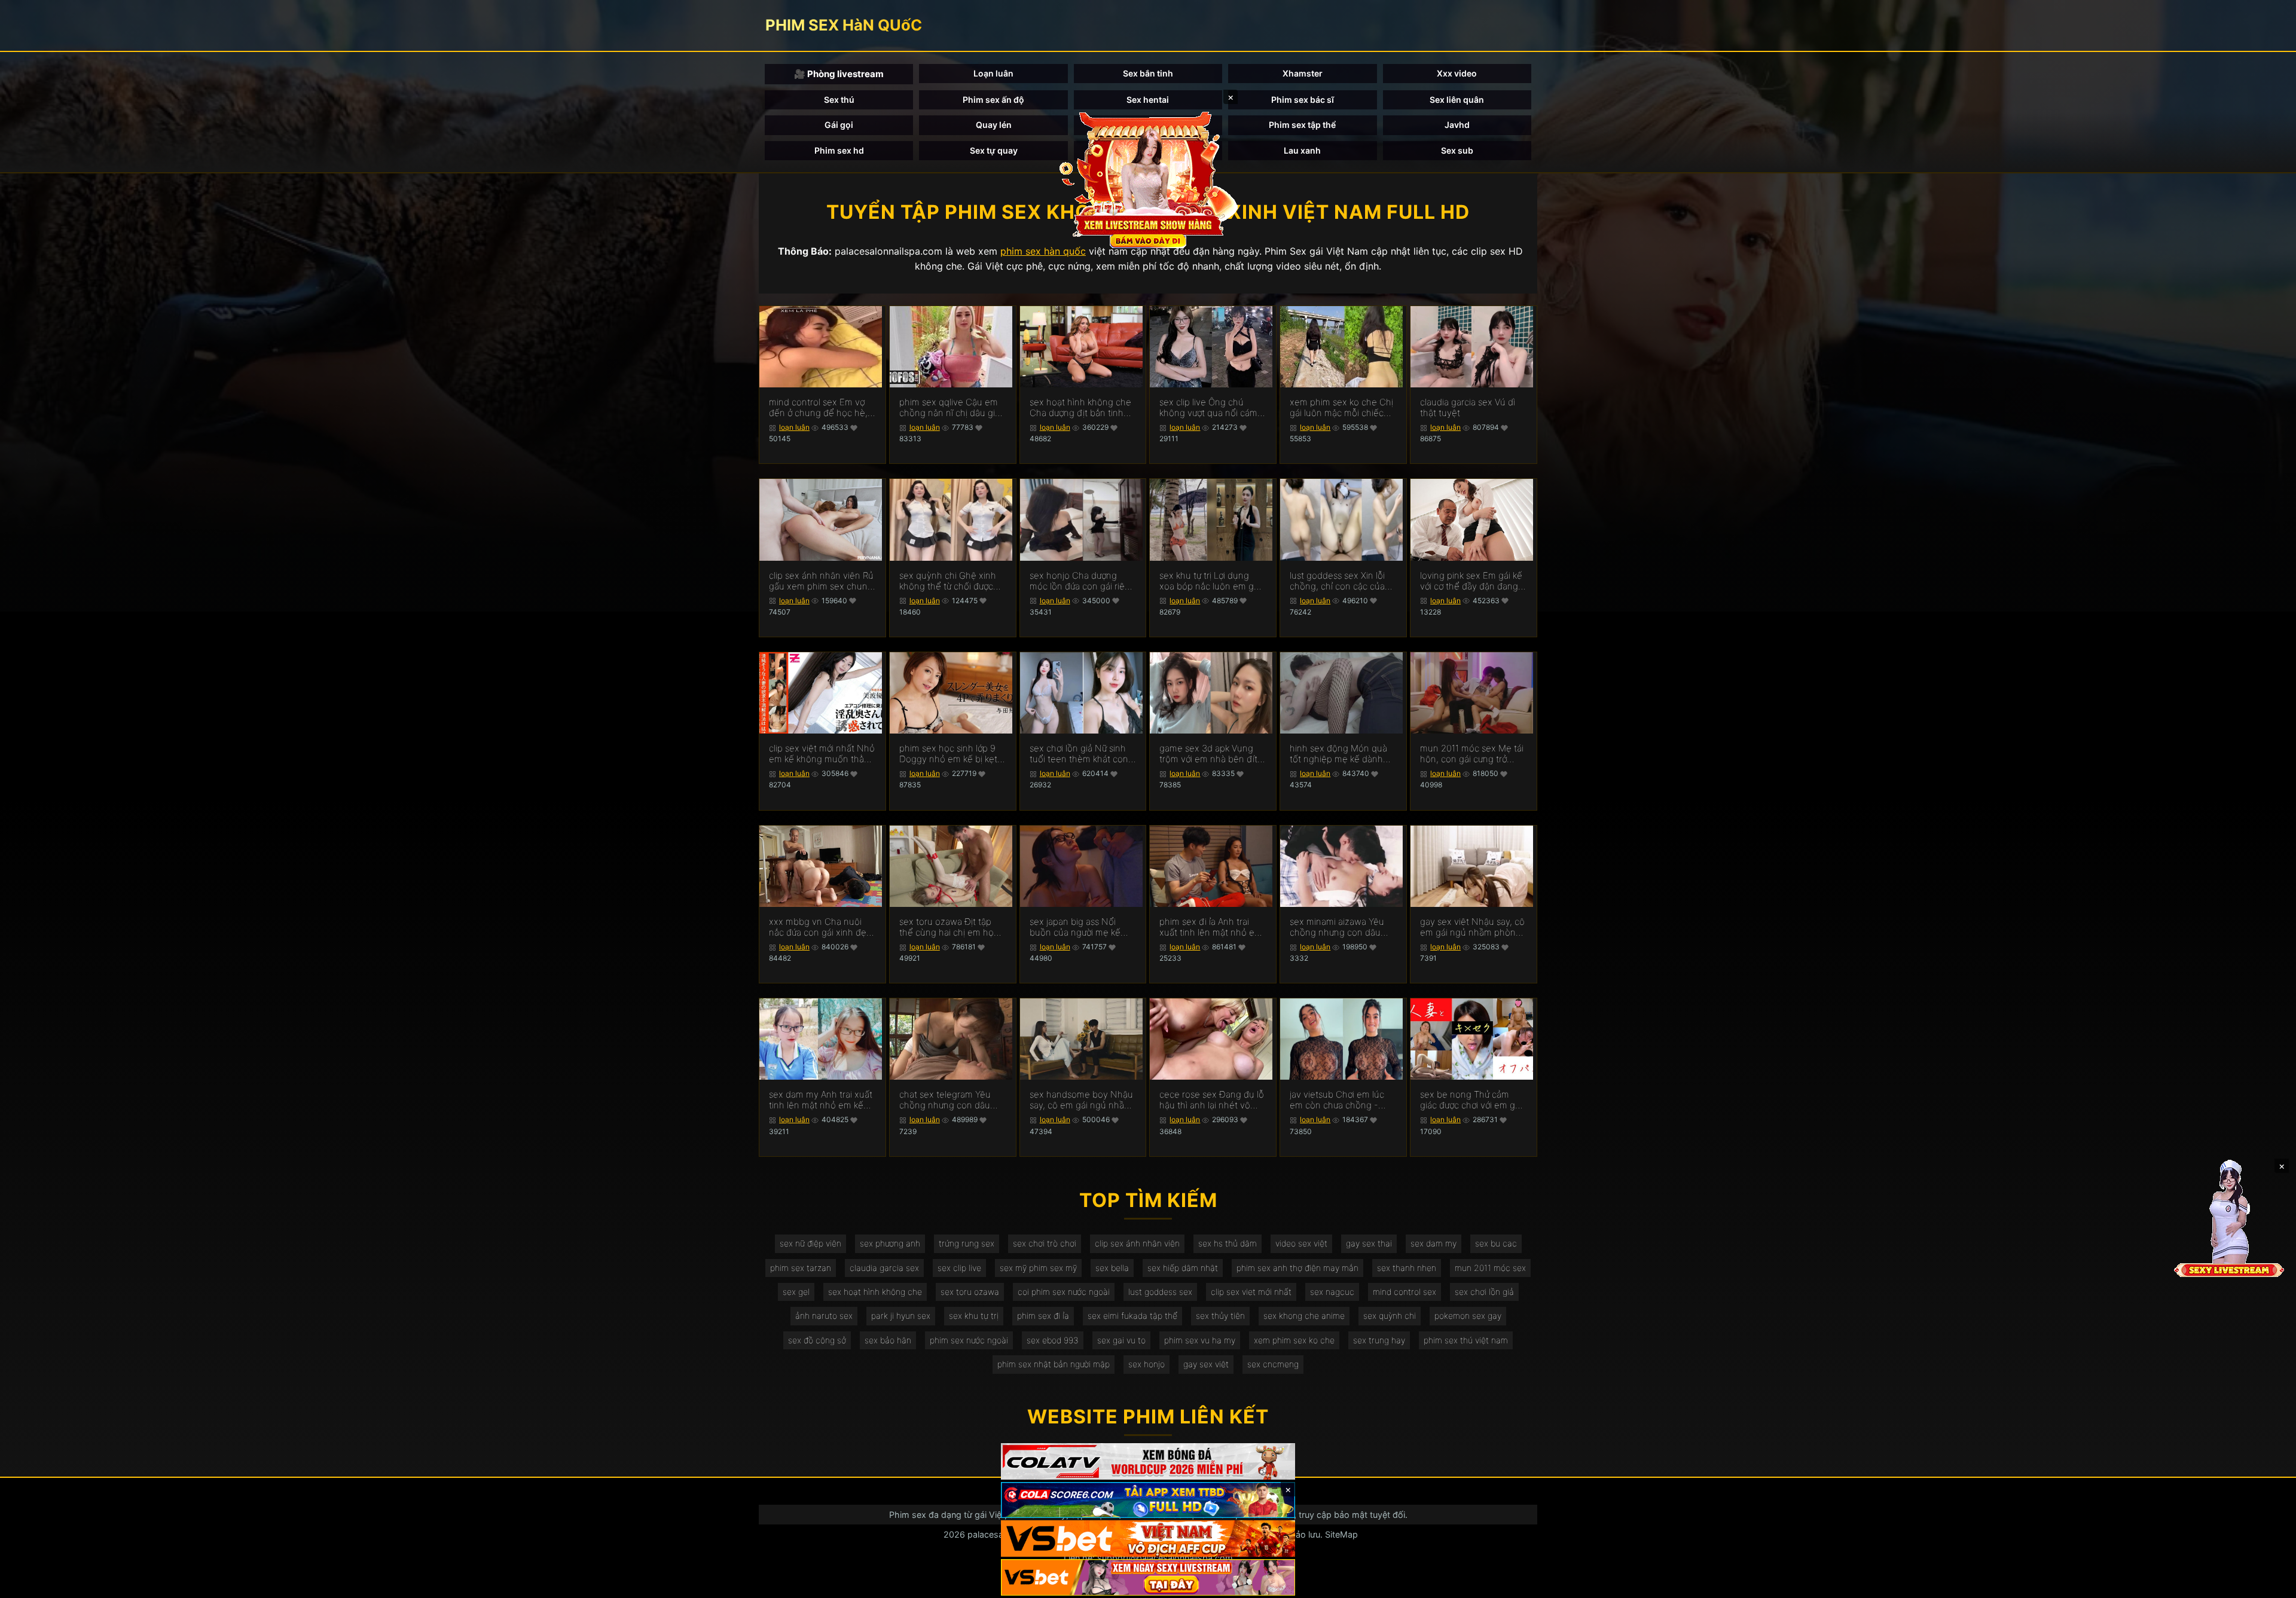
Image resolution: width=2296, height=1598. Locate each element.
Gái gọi (839, 125)
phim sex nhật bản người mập (1054, 1364)
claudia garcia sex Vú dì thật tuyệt (1468, 408)
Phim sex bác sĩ (1303, 100)
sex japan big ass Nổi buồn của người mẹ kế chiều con (1075, 927)
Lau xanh (1302, 150)
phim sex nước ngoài (969, 1340)
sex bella (1112, 1268)
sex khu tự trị (974, 1316)
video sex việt (1301, 1243)
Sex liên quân (1457, 100)
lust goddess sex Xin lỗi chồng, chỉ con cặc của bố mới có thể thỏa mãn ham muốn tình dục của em (1338, 581)
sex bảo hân (888, 1340)
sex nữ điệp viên (810, 1243)
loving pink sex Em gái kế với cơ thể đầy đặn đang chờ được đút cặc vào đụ (1471, 581)
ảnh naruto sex (824, 1316)
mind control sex (1405, 1292)
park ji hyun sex (901, 1316)
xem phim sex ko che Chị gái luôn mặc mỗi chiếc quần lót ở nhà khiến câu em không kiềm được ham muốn (1342, 408)
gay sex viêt (1206, 1364)
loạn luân (794, 427)
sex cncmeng (1273, 1364)
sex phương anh (890, 1243)
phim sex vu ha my (1200, 1340)
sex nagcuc (1332, 1292)
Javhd (1457, 125)
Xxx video (1457, 73)
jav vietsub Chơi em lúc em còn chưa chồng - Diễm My (1337, 1100)
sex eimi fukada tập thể (1132, 1316)
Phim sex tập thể (1302, 125)
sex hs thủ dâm (1228, 1243)
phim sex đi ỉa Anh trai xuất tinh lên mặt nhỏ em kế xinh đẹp (1211, 927)
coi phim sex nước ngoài (1064, 1292)
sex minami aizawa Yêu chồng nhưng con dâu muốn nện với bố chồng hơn (1339, 927)
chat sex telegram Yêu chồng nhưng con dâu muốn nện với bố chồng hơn (948, 1100)
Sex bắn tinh (1148, 73)
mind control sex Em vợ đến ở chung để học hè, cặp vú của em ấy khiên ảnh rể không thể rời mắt (819, 408)
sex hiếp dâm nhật (1183, 1268)
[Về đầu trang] (2270, 1584)
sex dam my (1434, 1243)
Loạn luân (993, 73)
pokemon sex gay (1468, 1316)
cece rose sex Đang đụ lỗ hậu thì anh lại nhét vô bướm (1212, 1100)
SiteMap (1341, 1534)
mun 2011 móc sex (1490, 1268)
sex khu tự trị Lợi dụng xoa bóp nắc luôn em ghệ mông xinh (1212, 581)
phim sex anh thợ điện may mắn (1297, 1268)
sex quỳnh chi (1390, 1316)
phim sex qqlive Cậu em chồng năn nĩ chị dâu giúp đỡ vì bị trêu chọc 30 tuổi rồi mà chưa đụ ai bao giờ (952, 408)
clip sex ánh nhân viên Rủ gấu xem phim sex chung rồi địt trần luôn (821, 581)
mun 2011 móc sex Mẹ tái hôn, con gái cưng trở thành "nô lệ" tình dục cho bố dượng (1473, 754)
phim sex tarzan (801, 1268)
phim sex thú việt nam (1466, 1340)
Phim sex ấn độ (993, 100)
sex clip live (959, 1268)
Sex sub (1457, 150)
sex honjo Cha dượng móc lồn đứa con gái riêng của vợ (1083, 581)
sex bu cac (1496, 1243)
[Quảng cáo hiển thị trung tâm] (1148, 179)
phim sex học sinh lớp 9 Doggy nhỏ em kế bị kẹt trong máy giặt (948, 754)
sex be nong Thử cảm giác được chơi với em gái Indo (1471, 1100)
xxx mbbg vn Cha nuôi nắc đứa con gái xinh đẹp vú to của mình (820, 927)
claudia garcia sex (884, 1268)
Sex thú (839, 100)
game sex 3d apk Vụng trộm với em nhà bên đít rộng (1208, 754)
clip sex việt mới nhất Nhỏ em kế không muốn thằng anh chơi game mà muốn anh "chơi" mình (822, 754)
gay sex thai (1369, 1243)
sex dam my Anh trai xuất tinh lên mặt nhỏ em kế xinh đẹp (821, 1100)
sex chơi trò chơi (1045, 1243)
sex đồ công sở (817, 1340)
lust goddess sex (1160, 1292)
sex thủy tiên (1220, 1316)
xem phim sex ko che (1294, 1340)
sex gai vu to (1121, 1340)
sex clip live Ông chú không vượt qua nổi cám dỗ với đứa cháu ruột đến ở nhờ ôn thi (1210, 408)
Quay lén (994, 125)
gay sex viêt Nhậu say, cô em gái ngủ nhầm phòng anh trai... (1472, 927)
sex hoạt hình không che (875, 1292)
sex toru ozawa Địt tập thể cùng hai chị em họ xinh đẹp (947, 927)
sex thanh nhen (1407, 1268)
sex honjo (1147, 1364)
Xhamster (1303, 73)
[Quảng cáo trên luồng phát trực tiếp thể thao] (1148, 1577)
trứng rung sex (967, 1243)
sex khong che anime (1304, 1316)
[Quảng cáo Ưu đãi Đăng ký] (1148, 1500)
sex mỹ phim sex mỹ (1038, 1268)
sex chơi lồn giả (1484, 1292)
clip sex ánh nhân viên (1137, 1243)
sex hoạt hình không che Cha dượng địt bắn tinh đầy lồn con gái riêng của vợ (1081, 408)
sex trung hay (1379, 1340)
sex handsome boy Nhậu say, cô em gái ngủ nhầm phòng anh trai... (1081, 1100)
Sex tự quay (994, 150)
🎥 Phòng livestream (839, 74)
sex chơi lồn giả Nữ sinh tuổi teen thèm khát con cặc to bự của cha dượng (1080, 754)
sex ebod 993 (1053, 1340)
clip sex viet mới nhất (1251, 1292)
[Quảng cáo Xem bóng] (1148, 1461)
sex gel (796, 1292)
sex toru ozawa (970, 1292)
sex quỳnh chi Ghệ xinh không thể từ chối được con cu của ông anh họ (948, 581)
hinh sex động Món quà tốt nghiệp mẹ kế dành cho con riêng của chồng (1341, 754)
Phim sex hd (839, 150)
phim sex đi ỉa (1043, 1316)
